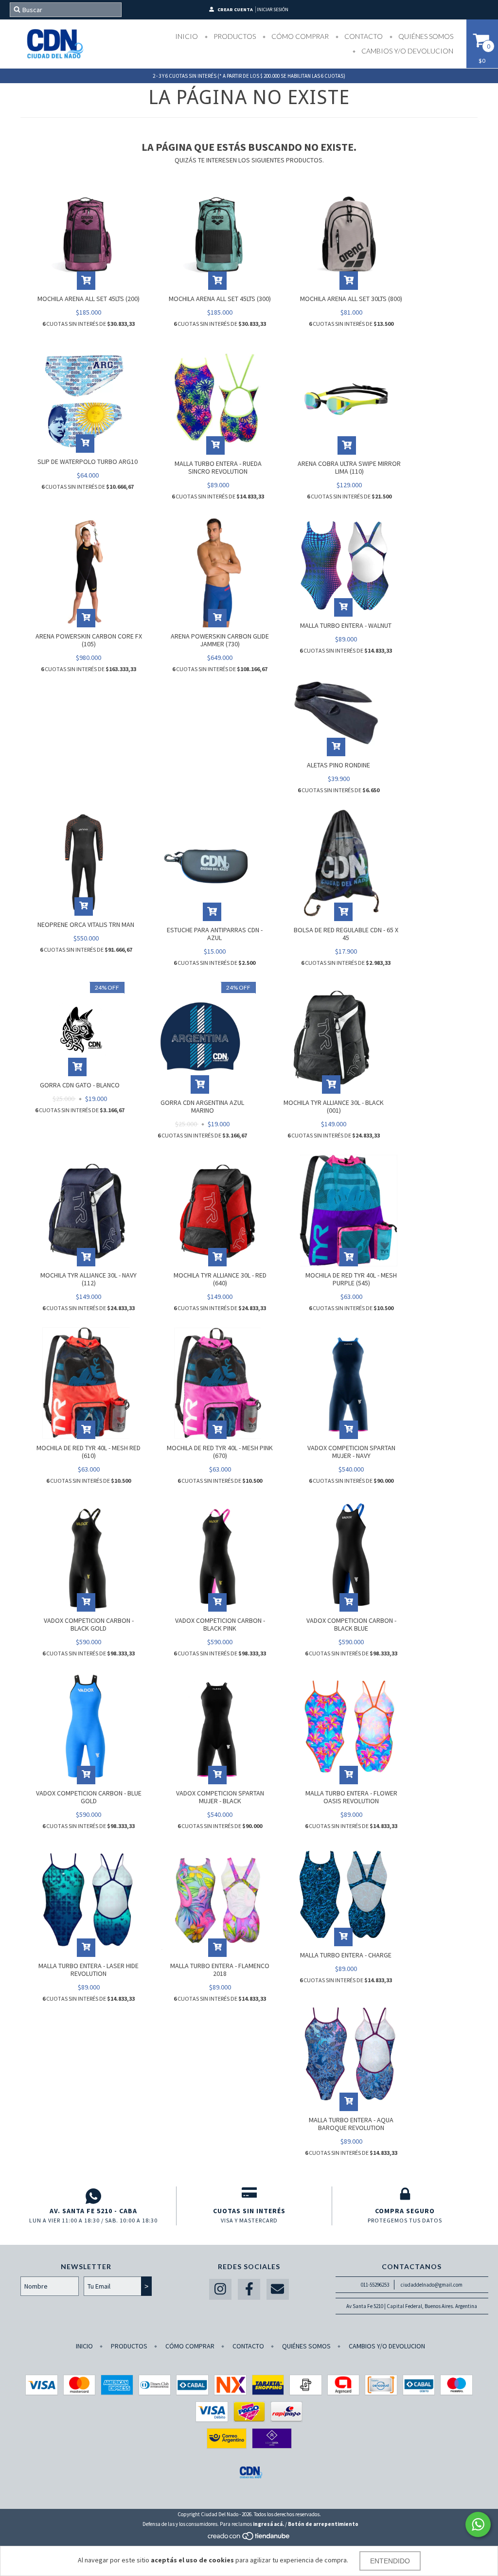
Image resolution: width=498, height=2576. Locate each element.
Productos (234, 36)
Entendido (390, 2561)
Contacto (363, 36)
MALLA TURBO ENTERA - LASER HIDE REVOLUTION (89, 1970)
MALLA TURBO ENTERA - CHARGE (346, 1955)
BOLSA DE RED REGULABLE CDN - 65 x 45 (346, 934)
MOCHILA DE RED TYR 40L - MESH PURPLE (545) (351, 1279)
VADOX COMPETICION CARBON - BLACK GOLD (89, 1624)
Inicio (187, 36)
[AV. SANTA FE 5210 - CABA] (93, 2196)
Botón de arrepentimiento (323, 2524)
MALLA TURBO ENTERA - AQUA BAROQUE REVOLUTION (351, 2124)
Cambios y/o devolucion (407, 51)
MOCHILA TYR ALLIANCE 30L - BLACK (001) (334, 1106)
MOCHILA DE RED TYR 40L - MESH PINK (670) (220, 1452)
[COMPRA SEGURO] (405, 2196)
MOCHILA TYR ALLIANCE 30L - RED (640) (220, 1279)
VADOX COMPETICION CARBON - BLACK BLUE (351, 1624)
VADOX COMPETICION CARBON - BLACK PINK (220, 1624)
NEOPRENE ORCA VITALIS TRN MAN (86, 924)
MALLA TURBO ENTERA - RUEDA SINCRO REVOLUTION (218, 467)
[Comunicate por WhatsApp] (478, 2524)
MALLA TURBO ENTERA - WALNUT (346, 625)
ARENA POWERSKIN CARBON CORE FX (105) (89, 640)
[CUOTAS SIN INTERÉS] (249, 2196)
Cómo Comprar (299, 36)
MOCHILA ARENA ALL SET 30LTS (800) (351, 299)
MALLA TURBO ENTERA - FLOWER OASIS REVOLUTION (351, 1797)
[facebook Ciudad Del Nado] (249, 2289)
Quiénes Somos (425, 36)
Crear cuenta (235, 9)
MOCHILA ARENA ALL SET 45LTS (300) (220, 299)
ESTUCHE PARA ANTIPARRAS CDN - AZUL (215, 934)
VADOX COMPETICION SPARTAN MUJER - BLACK (220, 1797)
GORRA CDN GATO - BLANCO (80, 1085)
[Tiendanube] (249, 2539)
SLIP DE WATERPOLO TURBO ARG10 (88, 462)
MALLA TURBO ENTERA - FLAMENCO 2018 (220, 1970)
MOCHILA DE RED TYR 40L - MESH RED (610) (89, 1452)
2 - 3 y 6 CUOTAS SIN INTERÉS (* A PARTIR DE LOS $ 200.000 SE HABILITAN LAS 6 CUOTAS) (249, 76)
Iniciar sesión (273, 9)
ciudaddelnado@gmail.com (432, 2285)
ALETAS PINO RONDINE (338, 765)
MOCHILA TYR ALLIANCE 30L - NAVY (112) (89, 1279)
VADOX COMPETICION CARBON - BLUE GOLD (89, 1797)
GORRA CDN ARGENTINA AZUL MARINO (202, 1106)
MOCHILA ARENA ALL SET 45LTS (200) (89, 299)
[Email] (278, 2289)
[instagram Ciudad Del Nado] (220, 2289)
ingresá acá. (268, 2524)
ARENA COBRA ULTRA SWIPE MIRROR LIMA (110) (349, 467)
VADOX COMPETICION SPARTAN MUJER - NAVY (351, 1452)
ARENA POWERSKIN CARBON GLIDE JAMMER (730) (220, 640)
